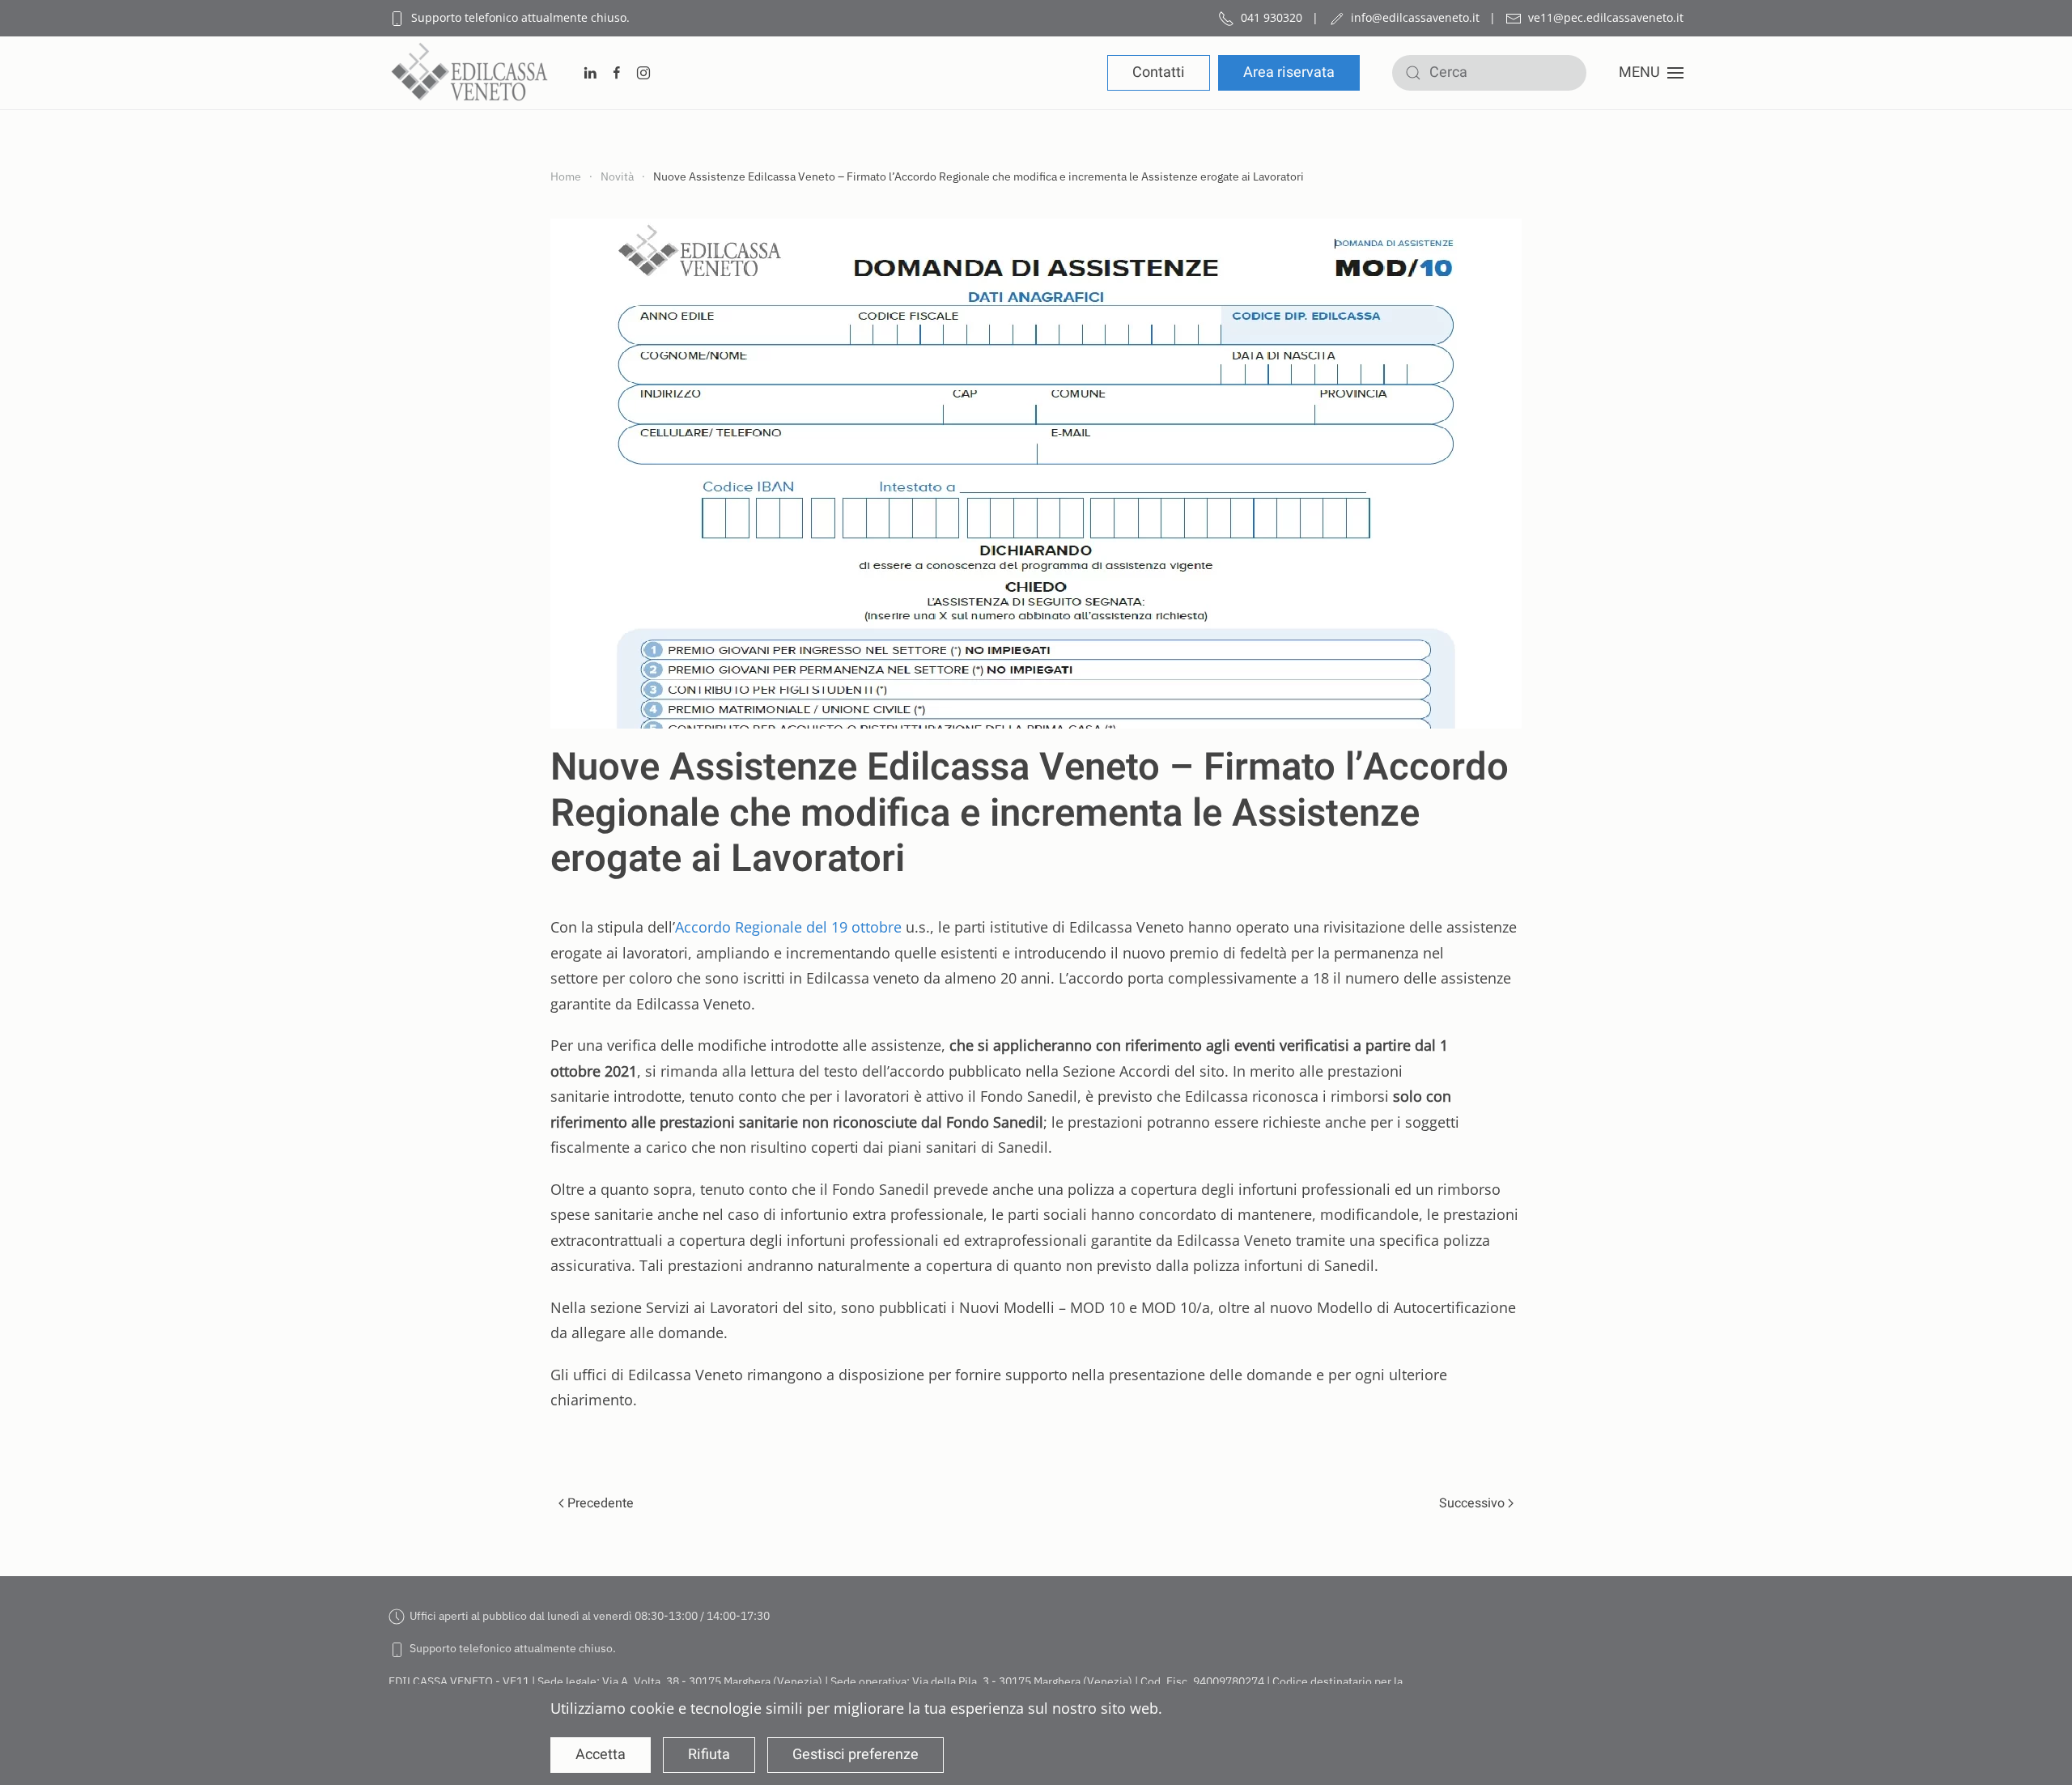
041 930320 (1272, 17)
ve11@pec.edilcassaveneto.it (1606, 17)
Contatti (1159, 72)
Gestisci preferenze (856, 1755)
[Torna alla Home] (469, 73)
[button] (1652, 73)
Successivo (1472, 1503)
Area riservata (1289, 72)
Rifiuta (709, 1755)
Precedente (601, 1503)
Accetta (601, 1755)
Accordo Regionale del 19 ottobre (788, 927)
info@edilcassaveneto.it (1415, 17)
